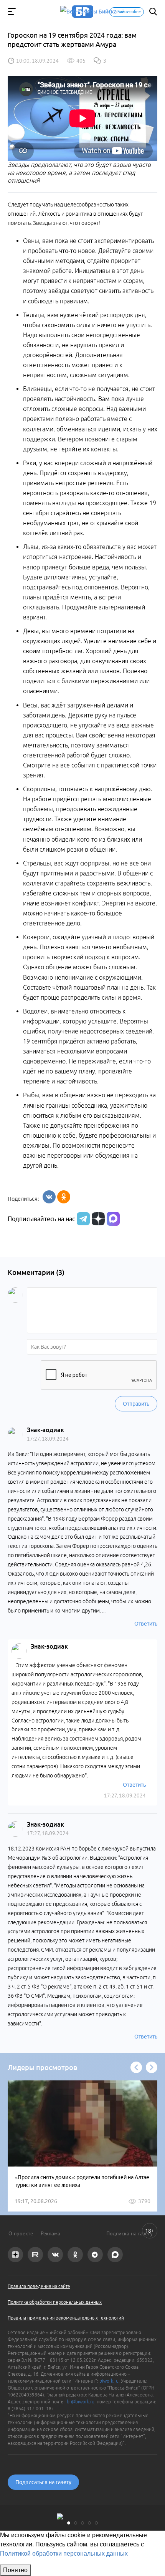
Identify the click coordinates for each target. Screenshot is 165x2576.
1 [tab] (69, 2523)
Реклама (50, 2233)
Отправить (136, 1404)
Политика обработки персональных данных (55, 2302)
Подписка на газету (130, 2233)
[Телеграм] (82, 1219)
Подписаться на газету (43, 2482)
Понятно (15, 2570)
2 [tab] (76, 2523)
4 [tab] (89, 2523)
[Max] (113, 1219)
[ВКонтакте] (49, 1197)
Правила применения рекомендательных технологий (66, 2318)
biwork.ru (109, 2381)
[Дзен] (97, 1219)
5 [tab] (96, 2523)
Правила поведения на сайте (39, 2286)
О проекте (21, 2233)
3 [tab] (82, 2523)
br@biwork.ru (81, 2402)
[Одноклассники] (64, 1197)
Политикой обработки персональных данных (64, 2554)
